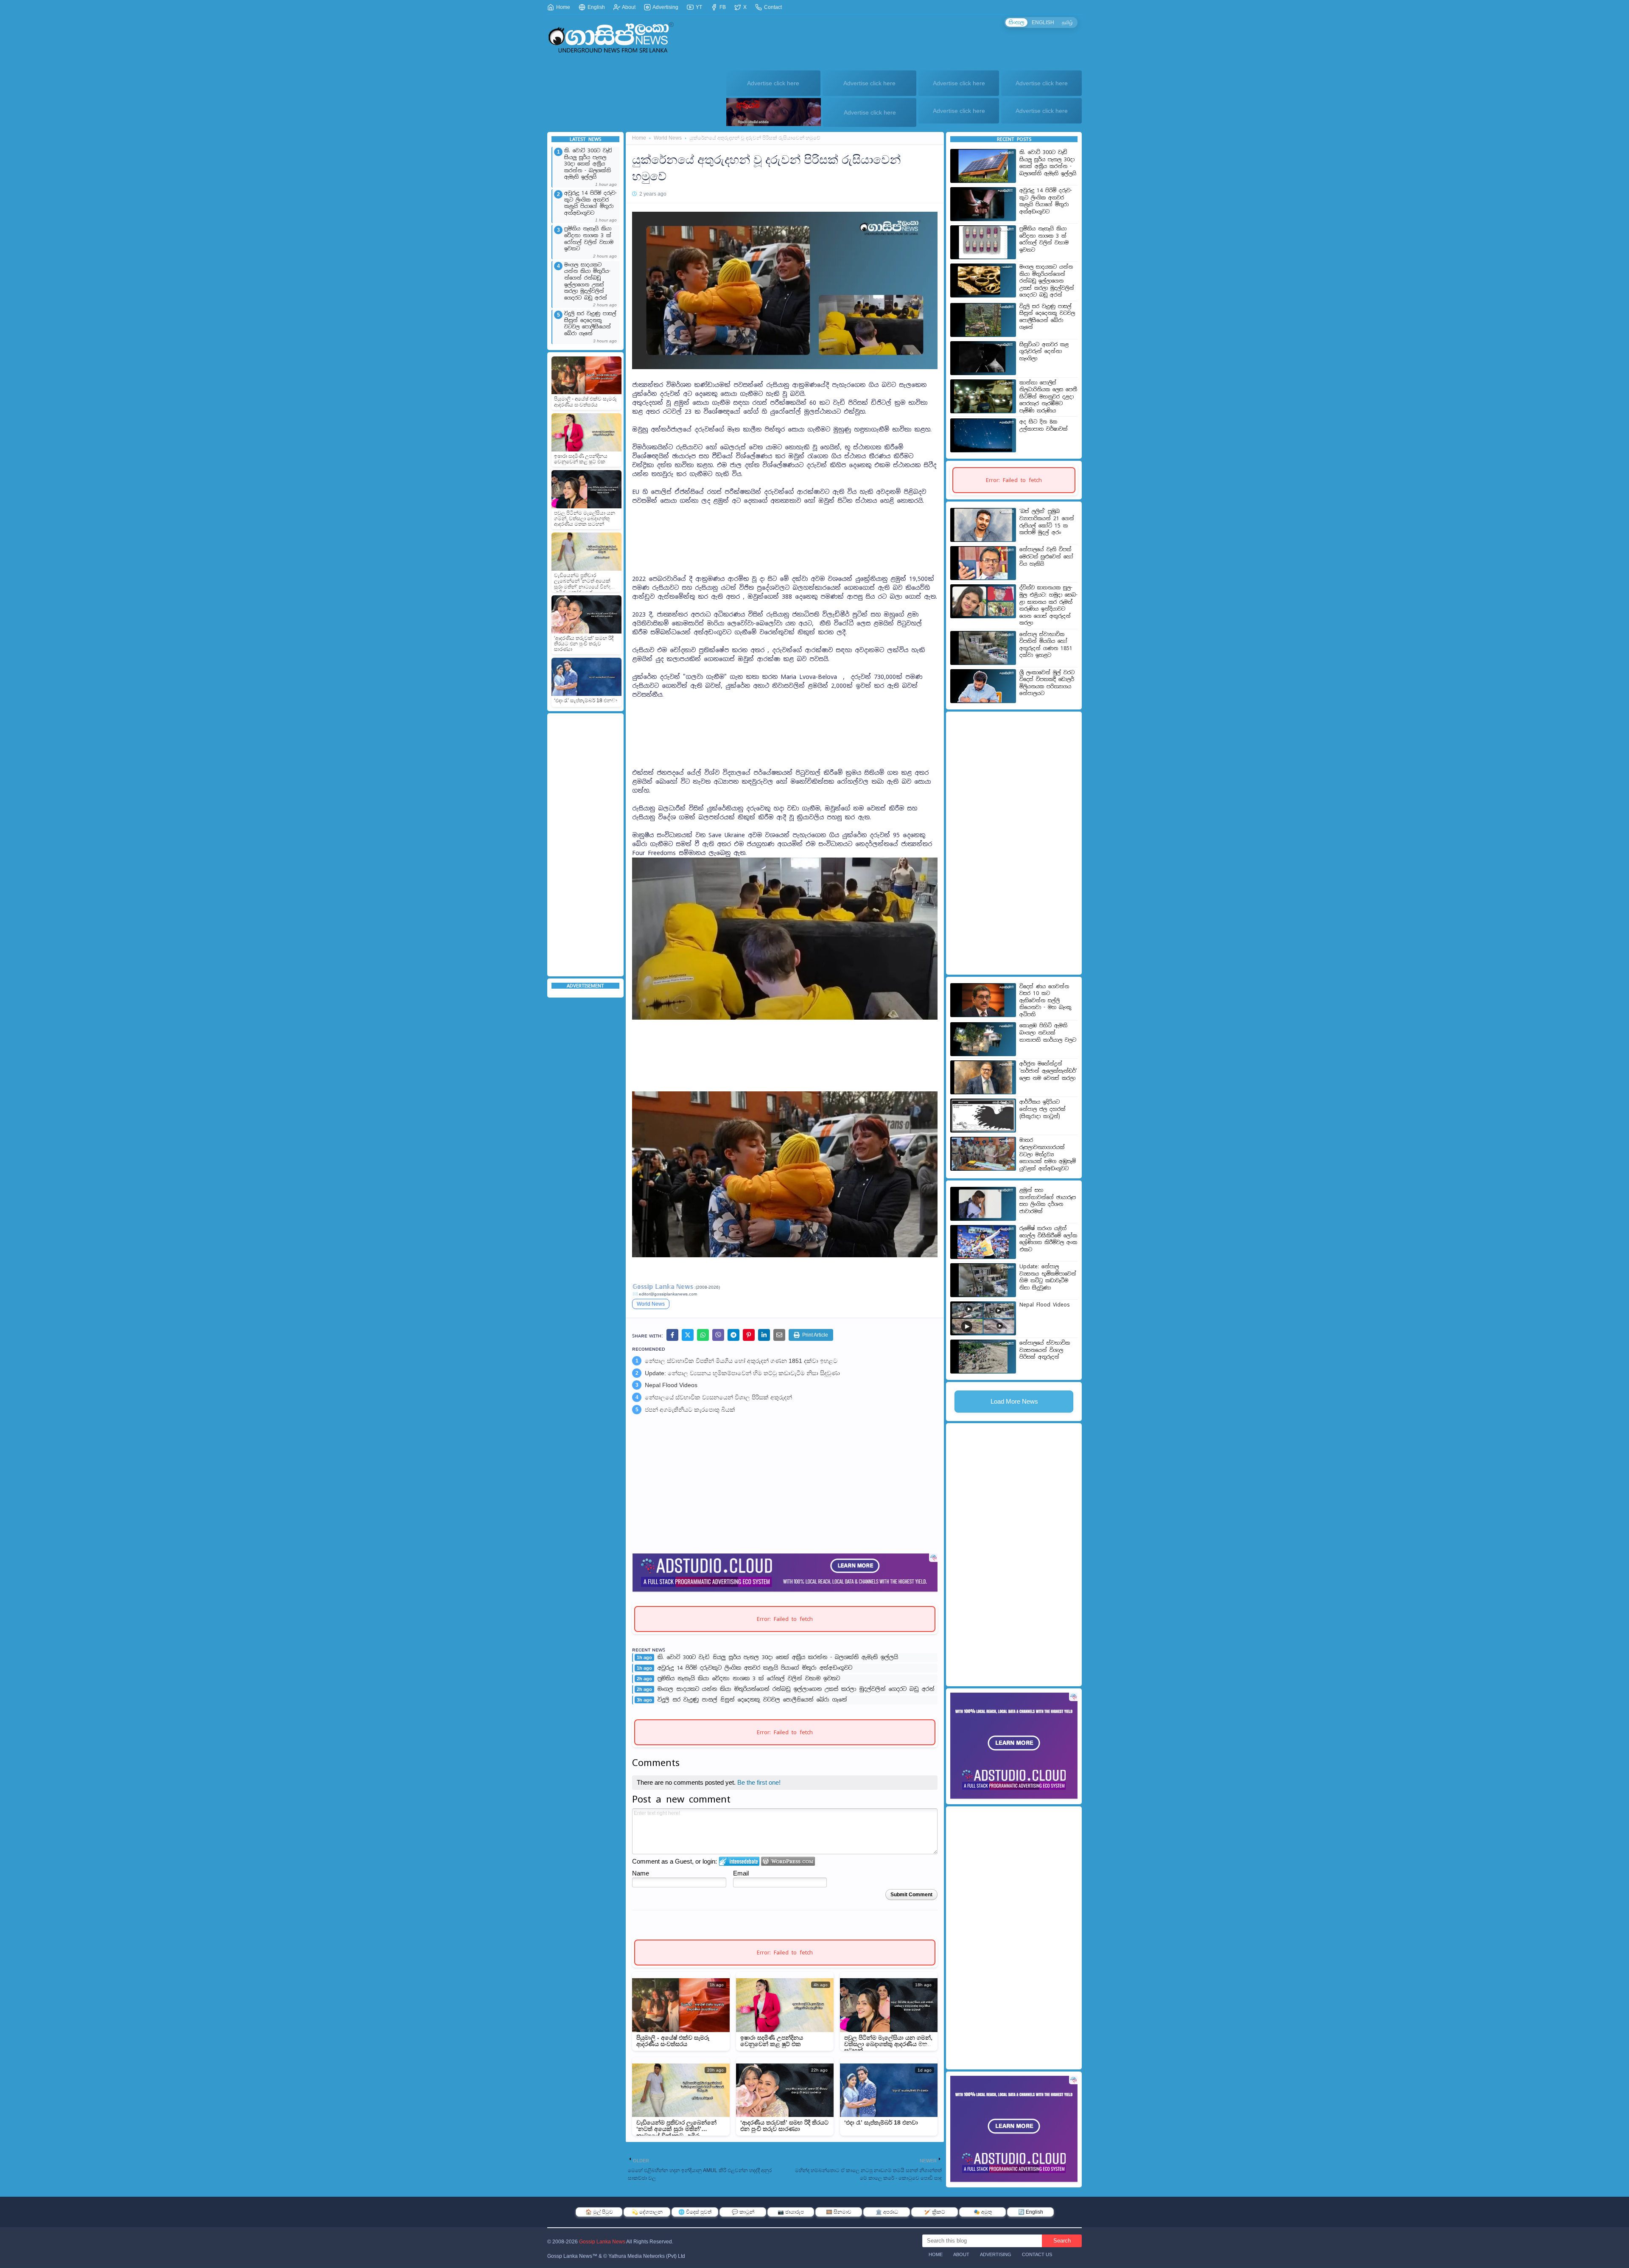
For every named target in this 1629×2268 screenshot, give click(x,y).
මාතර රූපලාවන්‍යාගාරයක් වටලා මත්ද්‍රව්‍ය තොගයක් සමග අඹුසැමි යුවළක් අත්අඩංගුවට (1048, 1154)
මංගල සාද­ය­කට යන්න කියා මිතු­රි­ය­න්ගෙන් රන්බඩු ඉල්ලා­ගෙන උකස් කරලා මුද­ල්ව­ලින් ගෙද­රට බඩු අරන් (587, 282)
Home (563, 7)
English (596, 7)
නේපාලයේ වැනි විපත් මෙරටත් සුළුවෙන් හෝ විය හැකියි (1046, 556)
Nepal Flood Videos (671, 1385)
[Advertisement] (585, 845)
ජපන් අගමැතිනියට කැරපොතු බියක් (690, 1410)
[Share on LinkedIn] (764, 1335)
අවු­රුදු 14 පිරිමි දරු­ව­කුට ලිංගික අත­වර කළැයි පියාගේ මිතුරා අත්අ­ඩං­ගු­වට (591, 203)
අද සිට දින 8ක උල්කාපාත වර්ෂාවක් (1044, 425)
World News (668, 138)
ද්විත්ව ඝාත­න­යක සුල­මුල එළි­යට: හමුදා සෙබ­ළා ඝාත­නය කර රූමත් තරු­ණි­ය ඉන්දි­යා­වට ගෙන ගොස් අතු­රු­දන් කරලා (1048, 605)
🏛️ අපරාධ (887, 2212)
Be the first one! (759, 1782)
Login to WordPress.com (788, 1861)
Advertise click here (773, 83)
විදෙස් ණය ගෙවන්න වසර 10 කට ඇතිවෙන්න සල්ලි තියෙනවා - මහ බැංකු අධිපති (1045, 1001)
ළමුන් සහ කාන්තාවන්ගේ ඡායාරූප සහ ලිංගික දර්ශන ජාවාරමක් (1048, 1201)
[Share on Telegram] (733, 1335)
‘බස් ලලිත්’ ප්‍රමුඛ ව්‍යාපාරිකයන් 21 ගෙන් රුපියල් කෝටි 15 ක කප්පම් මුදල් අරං (1047, 522)
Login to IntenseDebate (739, 1861)
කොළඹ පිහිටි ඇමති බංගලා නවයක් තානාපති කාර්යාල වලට (1048, 1033)
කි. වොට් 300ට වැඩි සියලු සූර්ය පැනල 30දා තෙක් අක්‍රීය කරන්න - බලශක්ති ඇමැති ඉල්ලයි (588, 164)
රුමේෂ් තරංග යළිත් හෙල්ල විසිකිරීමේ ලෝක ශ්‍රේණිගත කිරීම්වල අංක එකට (1048, 1239)
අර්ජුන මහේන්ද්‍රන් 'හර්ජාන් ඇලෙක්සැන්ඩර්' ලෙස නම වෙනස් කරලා (1048, 1071)
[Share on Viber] (718, 1335)
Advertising (665, 7)
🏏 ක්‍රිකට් (935, 2212)
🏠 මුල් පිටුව (599, 2212)
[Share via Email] (779, 1335)
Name (641, 1873)
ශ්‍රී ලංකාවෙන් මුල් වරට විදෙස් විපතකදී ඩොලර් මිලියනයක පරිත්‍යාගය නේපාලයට (1047, 683)
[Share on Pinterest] (749, 1335)
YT (698, 7)
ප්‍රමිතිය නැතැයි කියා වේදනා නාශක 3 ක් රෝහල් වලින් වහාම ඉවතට (589, 239)
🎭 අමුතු (983, 2212)
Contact (772, 7)
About (628, 7)
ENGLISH (1043, 22)
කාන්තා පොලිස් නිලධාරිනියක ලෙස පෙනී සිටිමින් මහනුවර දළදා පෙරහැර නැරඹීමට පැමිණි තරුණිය (1048, 397)
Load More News (1014, 1401)
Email (741, 1873)
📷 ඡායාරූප (791, 2212)
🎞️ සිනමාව (839, 2212)
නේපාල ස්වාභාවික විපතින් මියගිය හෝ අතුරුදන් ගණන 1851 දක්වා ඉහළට (741, 1361)
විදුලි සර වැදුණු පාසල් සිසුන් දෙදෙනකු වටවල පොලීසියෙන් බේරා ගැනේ (590, 324)
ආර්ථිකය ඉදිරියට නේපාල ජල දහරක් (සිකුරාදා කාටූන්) (1043, 1109)
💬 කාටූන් (743, 2212)
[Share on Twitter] (688, 1335)
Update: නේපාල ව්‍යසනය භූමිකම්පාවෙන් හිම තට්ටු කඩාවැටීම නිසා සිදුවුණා (742, 1373)
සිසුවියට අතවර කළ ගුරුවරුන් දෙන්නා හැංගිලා (1044, 352)
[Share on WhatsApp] (703, 1335)
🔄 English (1031, 2212)
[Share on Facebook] (672, 1335)
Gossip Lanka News (602, 2242)
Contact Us (1037, 2254)
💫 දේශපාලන (647, 2212)
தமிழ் (1067, 22)
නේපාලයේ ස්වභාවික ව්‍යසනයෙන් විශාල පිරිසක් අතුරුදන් (718, 1397)
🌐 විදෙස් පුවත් (695, 2212)
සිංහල (1016, 22)
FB (722, 7)
